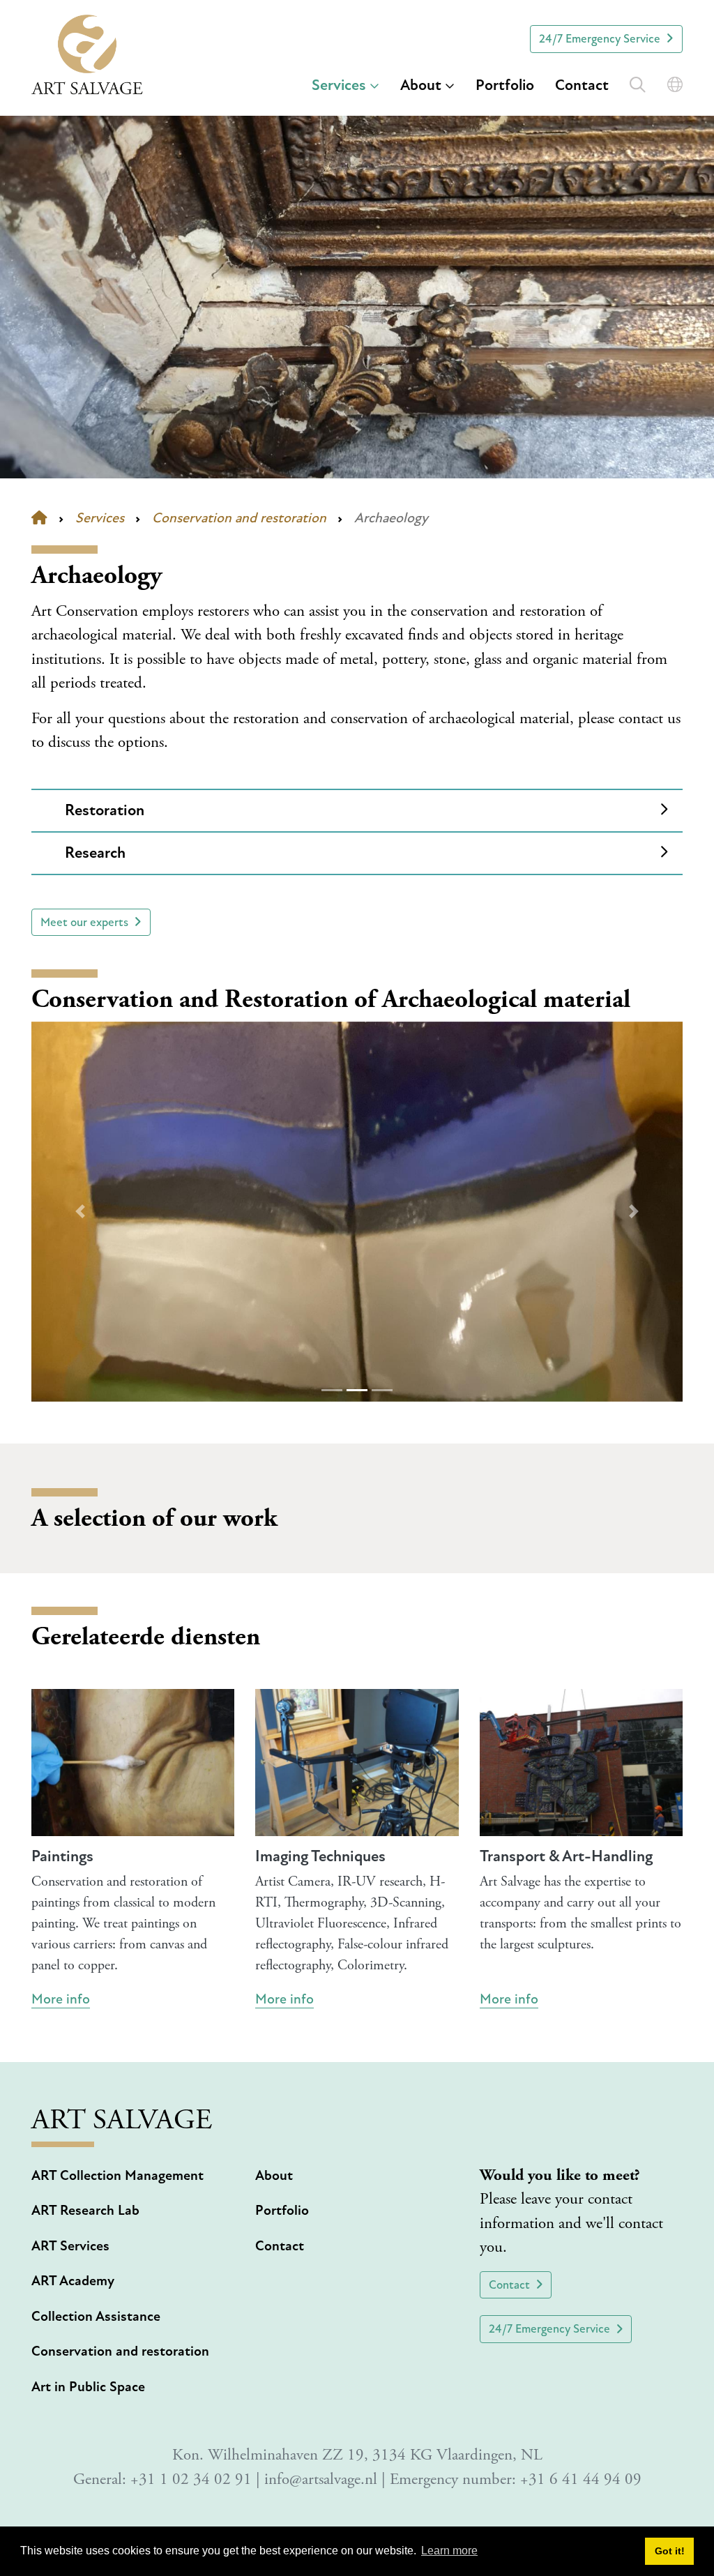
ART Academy (73, 2281)
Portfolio (505, 85)
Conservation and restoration (239, 518)
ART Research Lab (85, 2211)
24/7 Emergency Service (600, 39)
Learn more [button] (449, 2551)
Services (339, 85)
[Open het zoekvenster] (638, 82)
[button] (80, 1212)
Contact (582, 85)
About (421, 85)
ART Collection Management (117, 2176)
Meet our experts (84, 922)
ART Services (70, 2246)
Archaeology (391, 518)
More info (61, 1999)
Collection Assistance (96, 2317)
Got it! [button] (670, 2551)
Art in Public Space (88, 2387)
